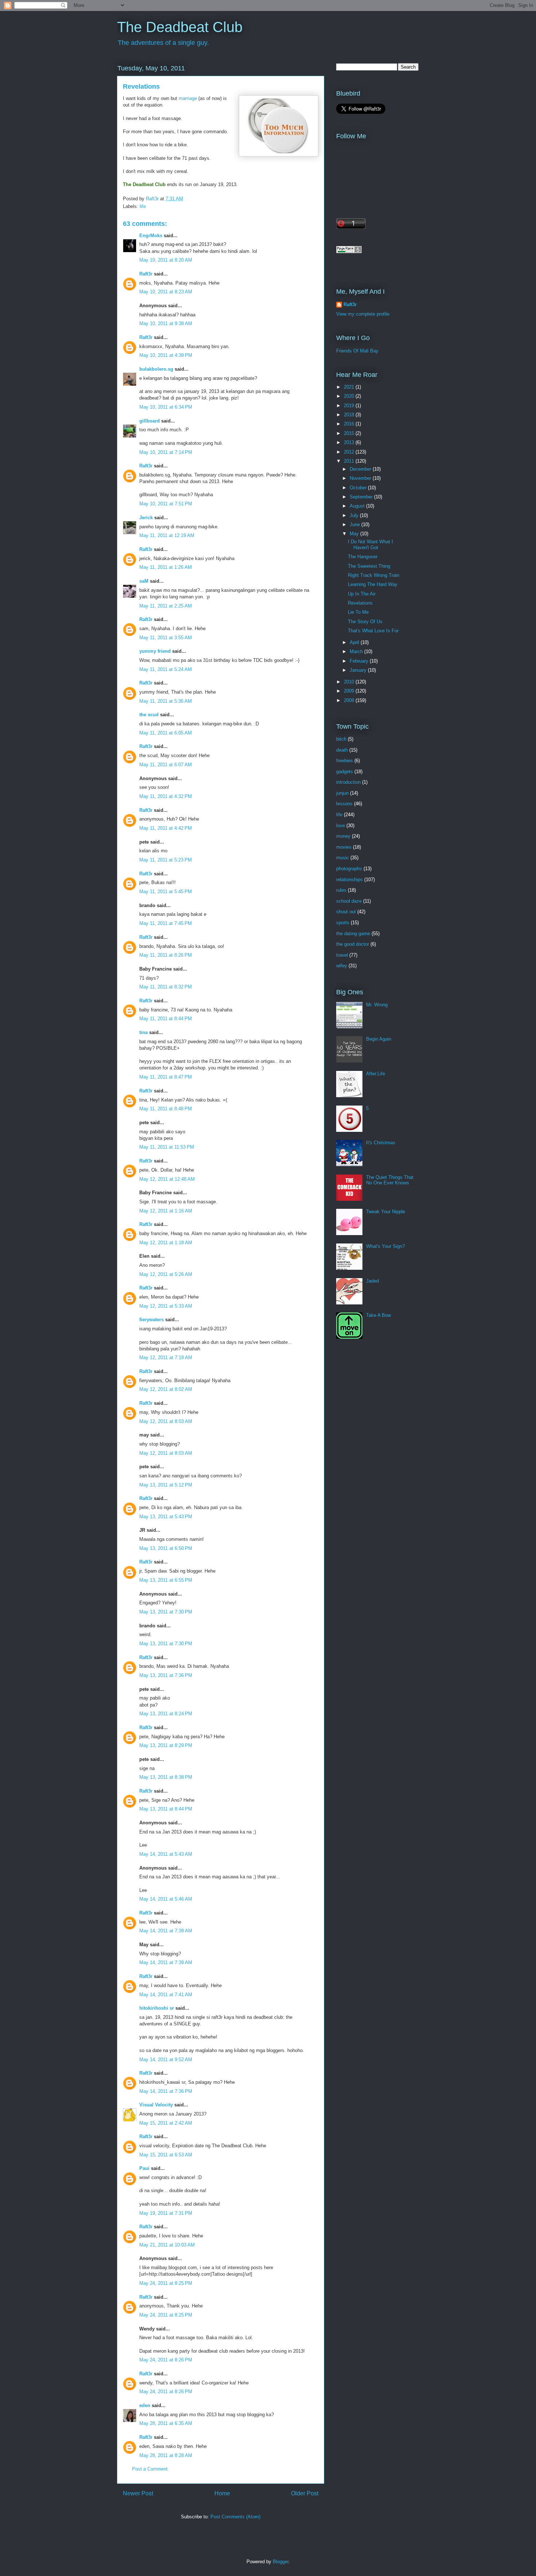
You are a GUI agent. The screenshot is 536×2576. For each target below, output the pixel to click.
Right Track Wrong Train (374, 575)
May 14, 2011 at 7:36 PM (166, 2091)
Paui (144, 2168)
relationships (349, 880)
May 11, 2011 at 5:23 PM (166, 860)
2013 (350, 442)
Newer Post (138, 2493)
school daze (349, 901)
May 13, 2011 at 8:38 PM (166, 1777)
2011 (350, 461)
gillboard (149, 421)
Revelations (360, 603)
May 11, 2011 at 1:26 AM (166, 567)
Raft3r (146, 274)
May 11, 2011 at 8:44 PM (166, 1019)
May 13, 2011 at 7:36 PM (166, 1675)
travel (342, 955)
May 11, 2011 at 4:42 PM (166, 828)
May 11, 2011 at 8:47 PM (166, 1077)
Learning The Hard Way (373, 584)
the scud (149, 715)
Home (222, 2493)
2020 (350, 396)
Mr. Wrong (377, 1005)
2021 (350, 387)
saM (144, 581)
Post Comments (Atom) (235, 2517)
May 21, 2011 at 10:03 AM (167, 2245)
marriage (188, 98)
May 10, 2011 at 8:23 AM (166, 292)
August (358, 506)
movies (344, 847)
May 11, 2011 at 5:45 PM (166, 892)
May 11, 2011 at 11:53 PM (167, 1147)
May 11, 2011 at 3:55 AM (166, 638)
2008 (350, 700)
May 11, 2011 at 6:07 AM (166, 765)
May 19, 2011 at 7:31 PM (166, 2213)
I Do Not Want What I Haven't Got (370, 545)
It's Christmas (381, 1143)
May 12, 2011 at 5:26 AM (166, 1274)
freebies (345, 761)
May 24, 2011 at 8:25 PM (166, 2283)
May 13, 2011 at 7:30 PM (166, 1612)
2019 (350, 406)
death (342, 750)
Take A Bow (378, 1315)
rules (341, 890)
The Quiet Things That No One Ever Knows (390, 1180)
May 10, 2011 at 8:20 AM (166, 260)
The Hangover (363, 557)
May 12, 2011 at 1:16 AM (166, 1211)
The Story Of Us (365, 622)
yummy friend (155, 651)
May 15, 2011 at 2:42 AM (166, 2123)
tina (143, 1032)
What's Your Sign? (385, 1246)
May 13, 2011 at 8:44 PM (166, 1809)
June (356, 525)
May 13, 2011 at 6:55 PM (166, 1580)
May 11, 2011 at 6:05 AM (166, 733)
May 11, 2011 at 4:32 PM (166, 796)
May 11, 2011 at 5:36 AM (166, 701)
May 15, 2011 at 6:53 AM (166, 2155)
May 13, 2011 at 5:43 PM (166, 1517)
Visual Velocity (156, 2105)
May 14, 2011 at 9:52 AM (166, 2060)
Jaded (372, 1281)
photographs (349, 869)
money (343, 836)
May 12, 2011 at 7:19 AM (166, 1358)
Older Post (305, 2493)
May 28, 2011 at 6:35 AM (166, 2423)
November (361, 478)
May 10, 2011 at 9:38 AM (166, 323)
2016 (350, 424)
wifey (342, 966)
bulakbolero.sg (156, 369)
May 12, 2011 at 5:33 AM (166, 1306)
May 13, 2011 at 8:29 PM (166, 1745)
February (360, 661)
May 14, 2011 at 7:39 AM (166, 1931)
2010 (350, 682)
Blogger (281, 2562)
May (355, 534)
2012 (350, 452)
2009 (350, 691)
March (357, 651)
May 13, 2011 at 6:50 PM (166, 1548)
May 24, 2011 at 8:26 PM (166, 2360)
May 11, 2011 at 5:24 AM (166, 669)
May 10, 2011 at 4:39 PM (166, 355)
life (143, 206)
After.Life (376, 1074)
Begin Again (379, 1039)
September (362, 497)
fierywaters (152, 1320)
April (355, 642)
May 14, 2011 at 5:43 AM (166, 1854)
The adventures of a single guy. (163, 43)
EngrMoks (151, 236)
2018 (350, 415)
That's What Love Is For (373, 631)
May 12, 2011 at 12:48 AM (167, 1179)
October (359, 488)
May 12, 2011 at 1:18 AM (166, 1243)
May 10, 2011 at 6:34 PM (166, 407)
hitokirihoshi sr (157, 2008)
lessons (344, 804)
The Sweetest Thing (369, 566)
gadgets (345, 772)
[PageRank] (349, 252)
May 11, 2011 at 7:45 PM (166, 923)
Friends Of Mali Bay (357, 351)
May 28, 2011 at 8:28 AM (166, 2455)
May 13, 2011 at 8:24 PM (166, 1714)
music (343, 858)
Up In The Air (362, 594)
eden (145, 2405)
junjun (342, 793)
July (355, 515)
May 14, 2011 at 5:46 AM (166, 1899)
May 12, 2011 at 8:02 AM (166, 1389)
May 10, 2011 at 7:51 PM (166, 504)
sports (343, 923)
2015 (350, 433)
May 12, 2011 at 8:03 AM (166, 1421)
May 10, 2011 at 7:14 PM (166, 452)
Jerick (146, 518)
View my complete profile (363, 314)
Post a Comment (150, 2469)
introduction (348, 782)
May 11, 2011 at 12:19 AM (167, 535)
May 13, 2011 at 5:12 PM (166, 1485)
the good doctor (353, 944)
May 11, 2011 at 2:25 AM (166, 606)
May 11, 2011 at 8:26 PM (166, 955)
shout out (346, 912)
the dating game (353, 934)
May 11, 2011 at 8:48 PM (166, 1109)
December (361, 469)
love (341, 826)
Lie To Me (358, 612)
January (359, 670)
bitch (341, 739)
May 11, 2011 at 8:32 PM (166, 987)
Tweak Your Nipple (386, 1212)
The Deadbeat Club (180, 27)
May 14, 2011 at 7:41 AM (166, 1995)
